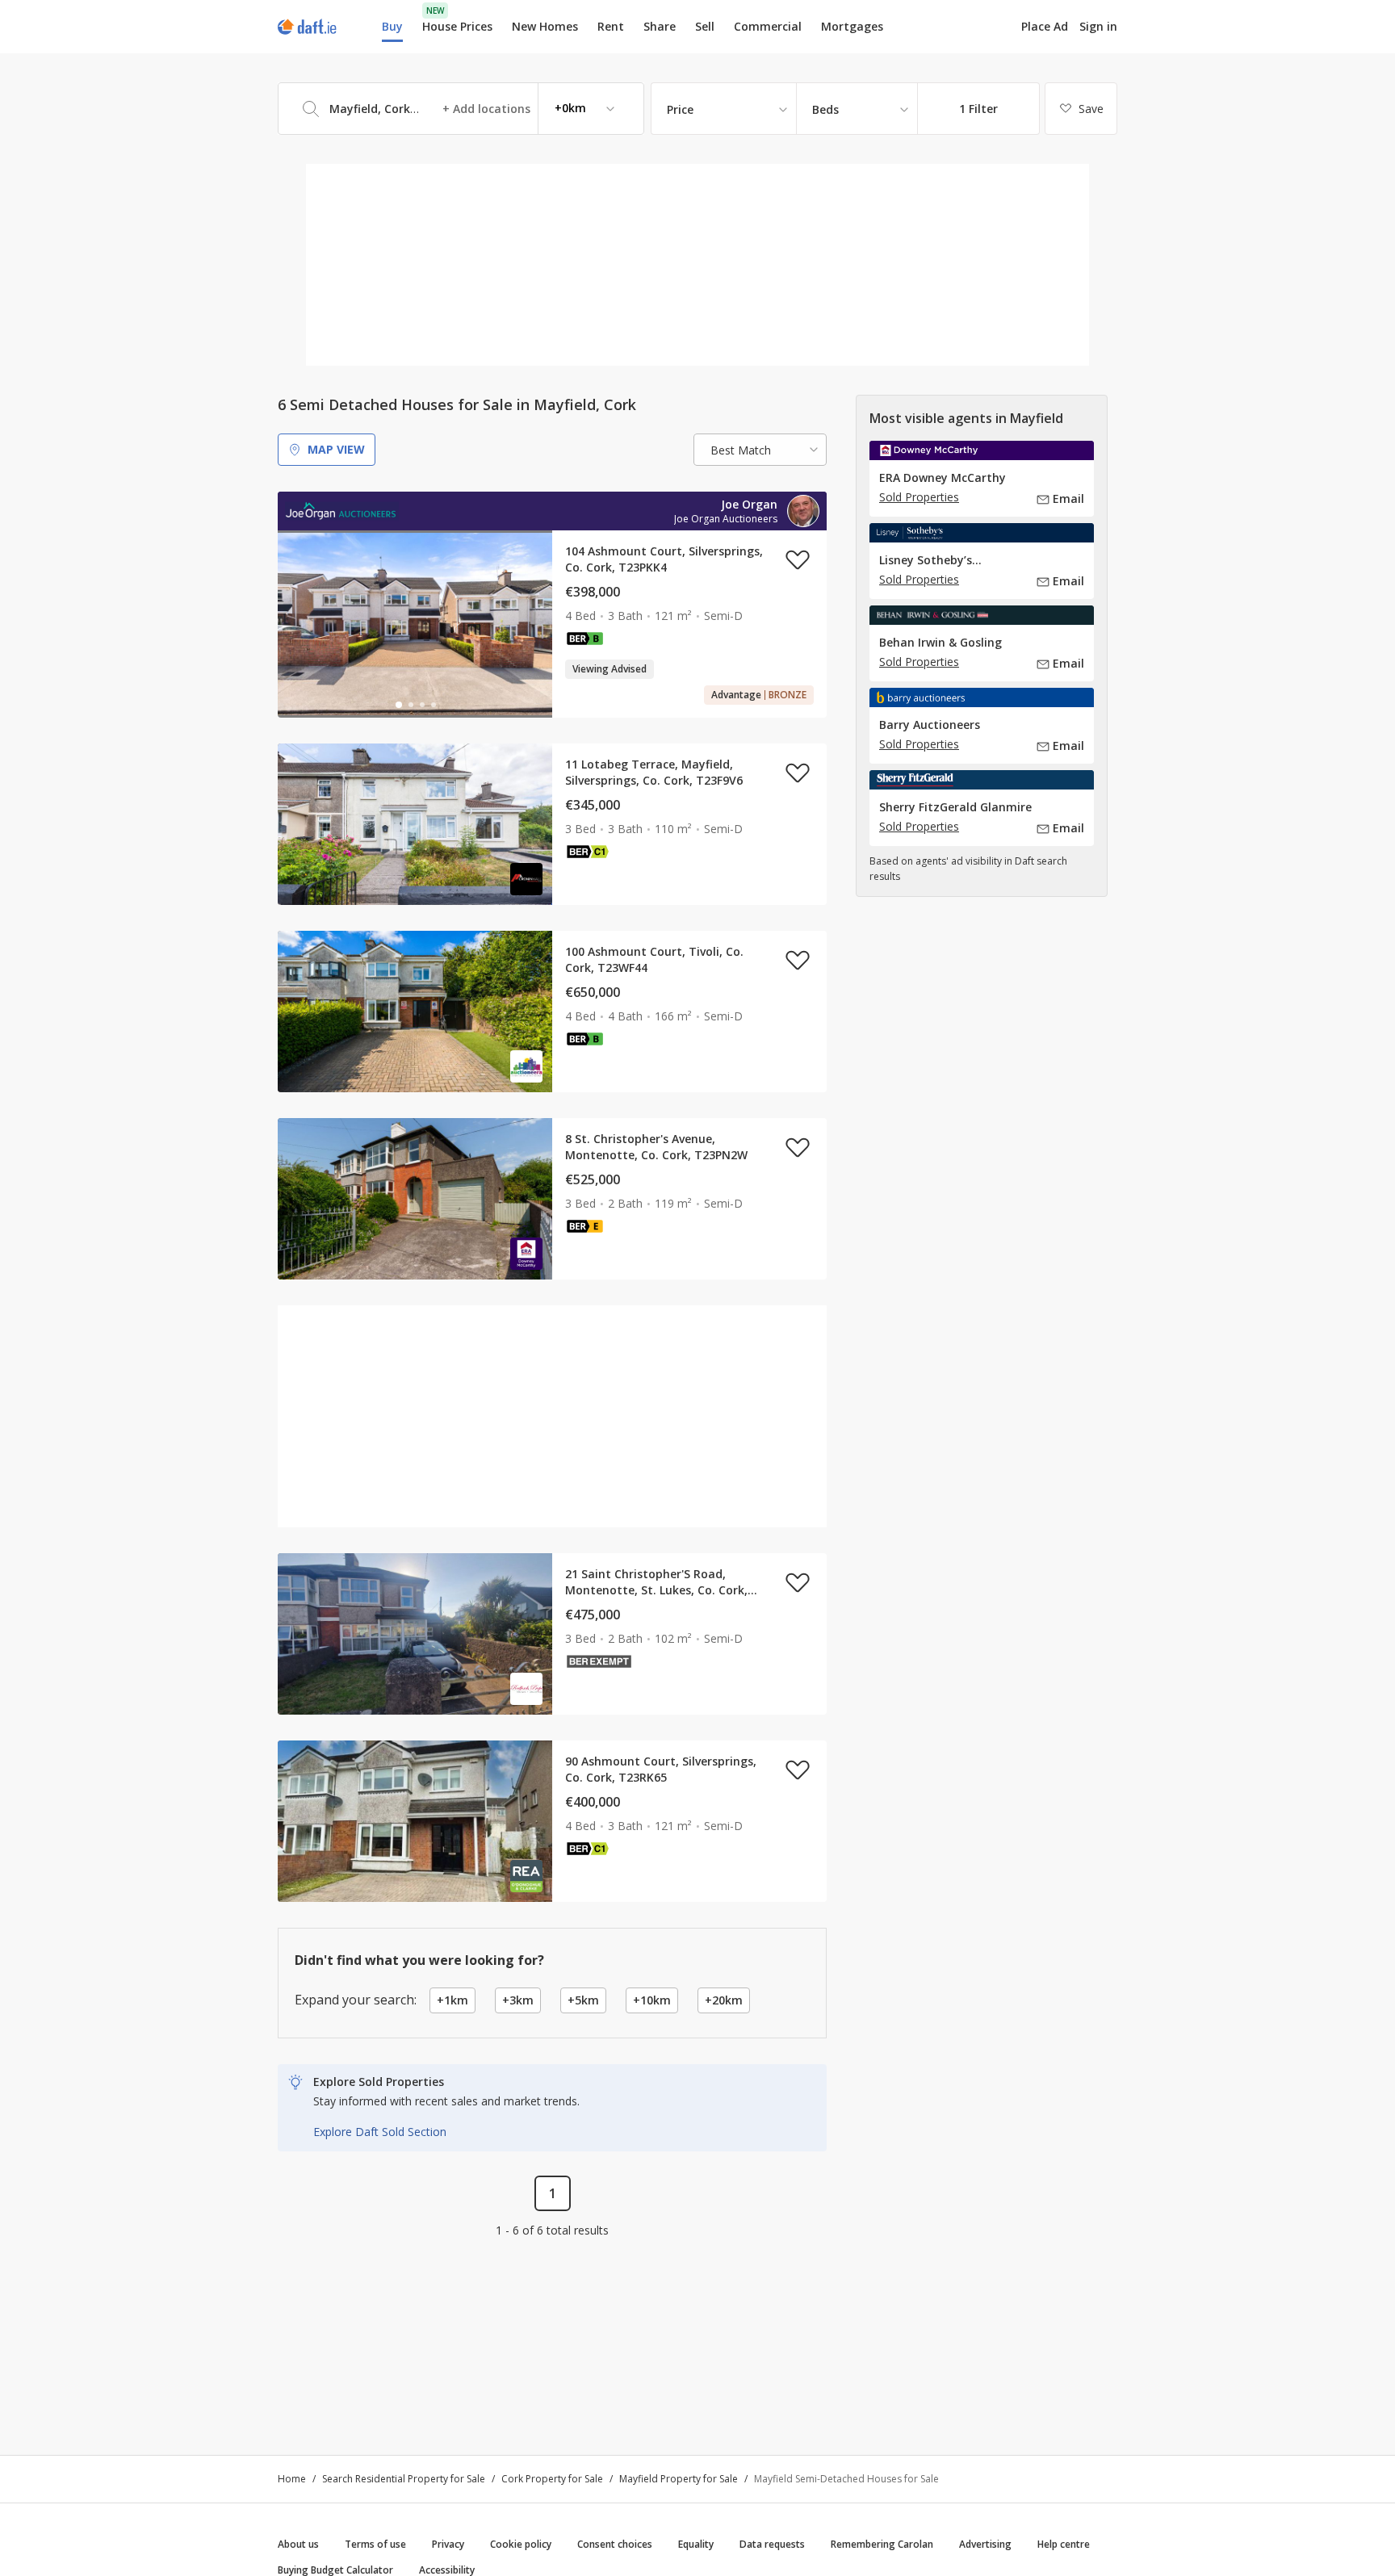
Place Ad (1045, 27)
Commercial (768, 26)
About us (298, 2544)
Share (660, 26)
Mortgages (852, 27)
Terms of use (375, 2544)
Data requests (772, 2544)
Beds (825, 109)
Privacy (448, 2544)
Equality (696, 2544)
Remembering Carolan (882, 2544)
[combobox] (461, 109)
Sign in (1098, 26)
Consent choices (615, 2544)
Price (680, 109)
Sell (705, 26)
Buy (392, 26)
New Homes (545, 26)
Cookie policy (521, 2544)
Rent (611, 26)
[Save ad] (798, 559)
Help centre (1064, 2544)
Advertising (985, 2544)
